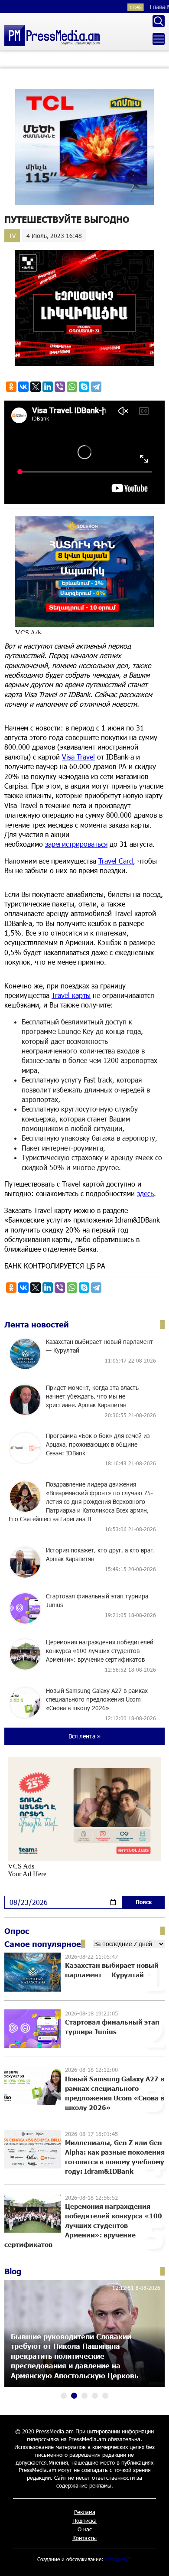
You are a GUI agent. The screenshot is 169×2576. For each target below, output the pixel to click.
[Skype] (84, 387)
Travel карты (71, 995)
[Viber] (60, 387)
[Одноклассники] (11, 387)
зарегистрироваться (76, 844)
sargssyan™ (118, 2559)
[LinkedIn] (48, 387)
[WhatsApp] (72, 387)
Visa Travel (78, 757)
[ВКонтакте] (23, 387)
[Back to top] (154, 2561)
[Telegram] (96, 387)
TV (12, 236)
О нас (85, 2529)
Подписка (84, 2521)
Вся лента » (84, 1736)
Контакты (84, 2538)
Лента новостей (37, 1324)
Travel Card (116, 861)
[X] (36, 387)
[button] (64, 2396)
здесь (145, 1193)
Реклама (85, 2512)
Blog (13, 2271)
